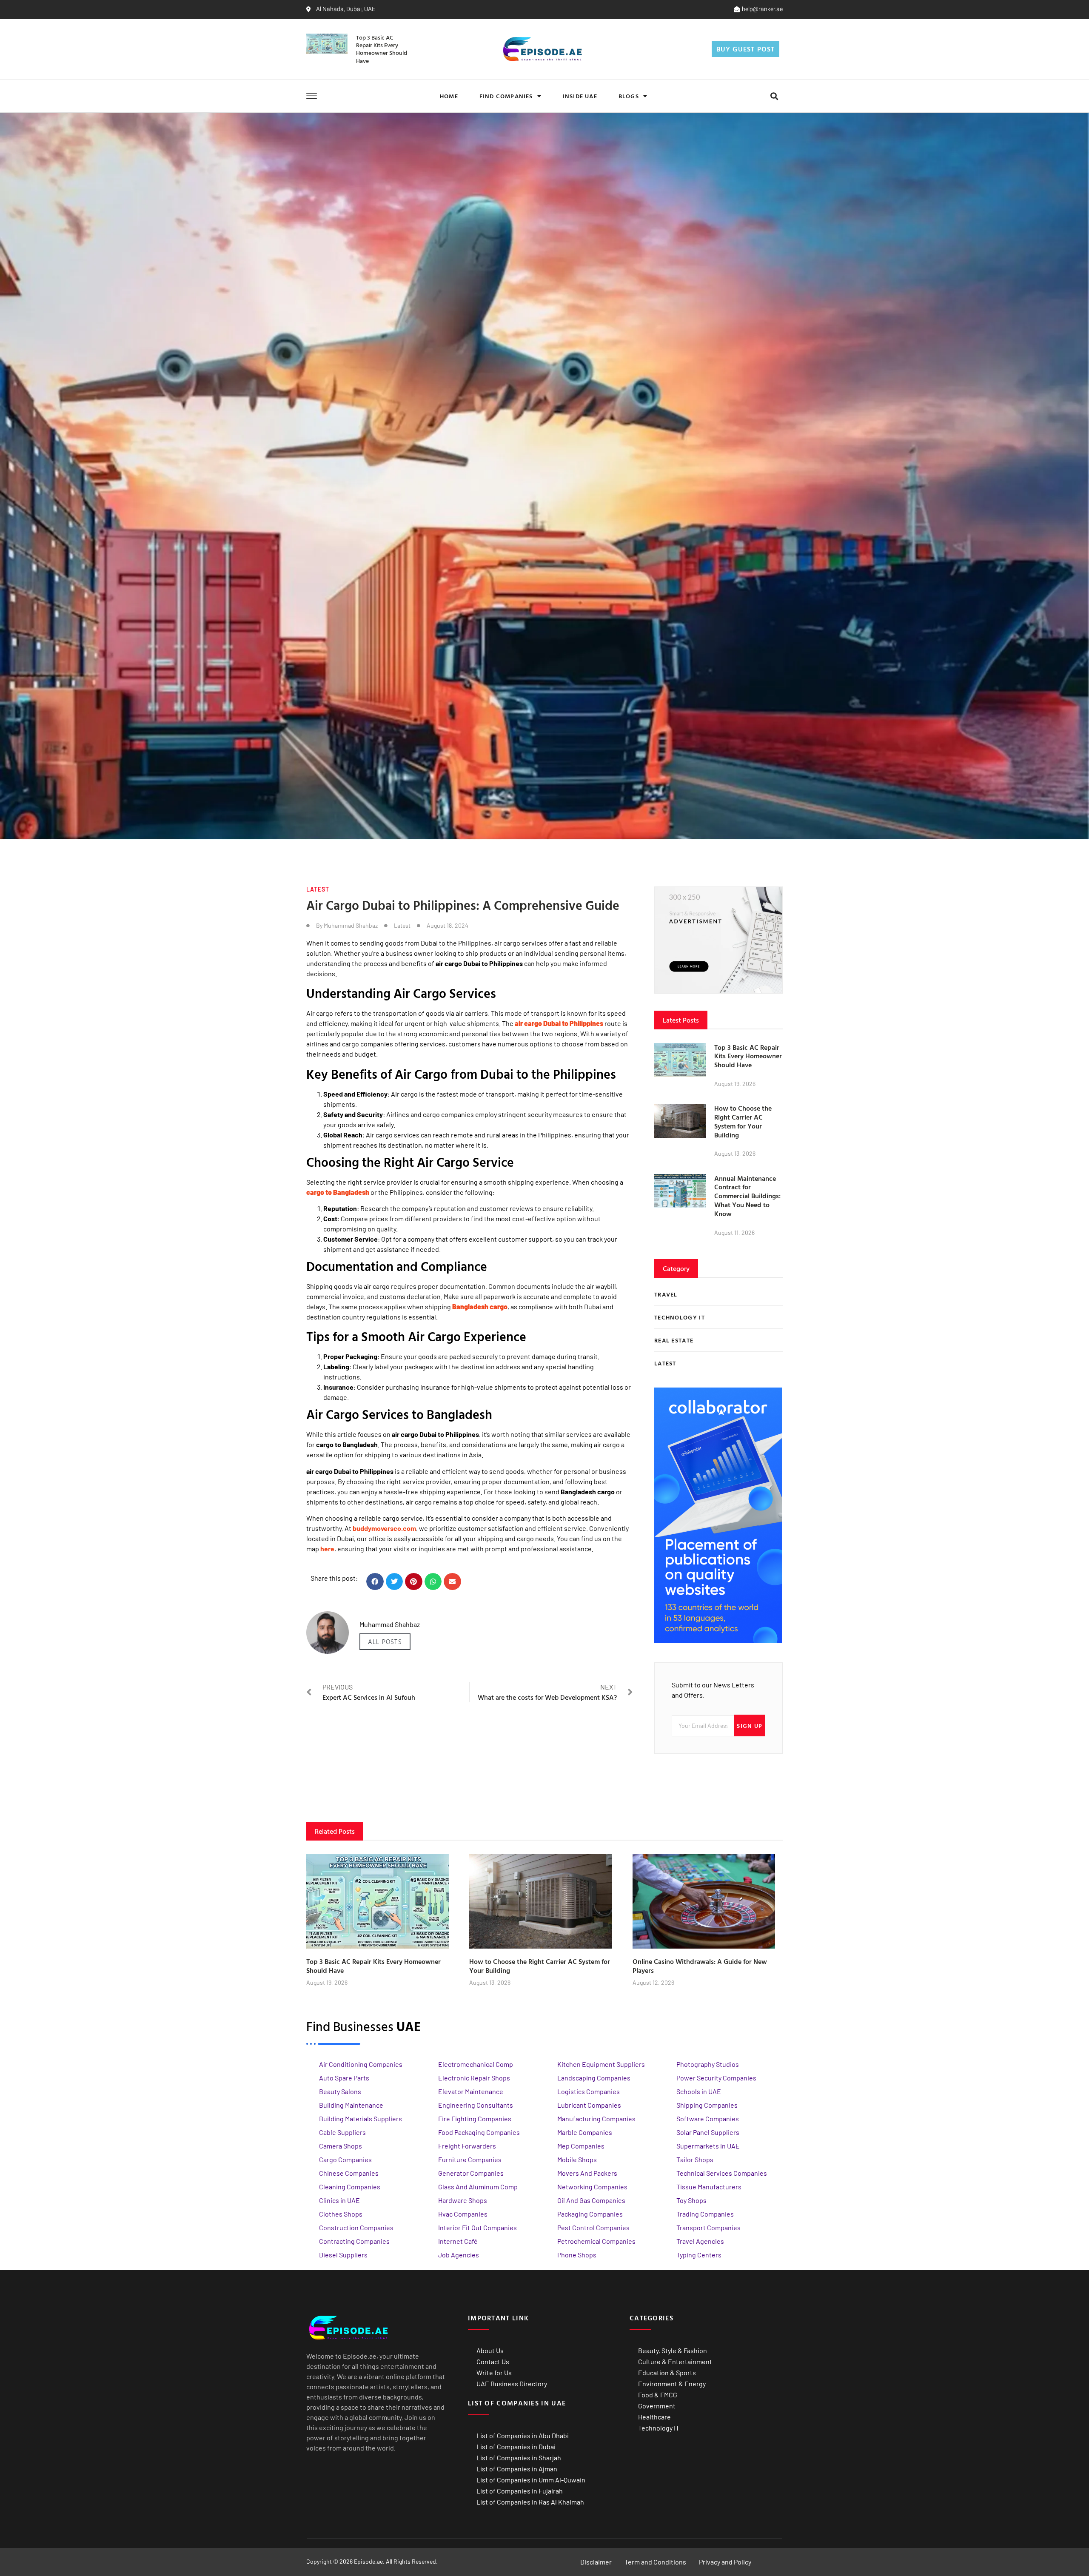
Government (657, 2406)
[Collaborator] (718, 1640)
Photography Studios (708, 2064)
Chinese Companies (349, 2173)
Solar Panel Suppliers (708, 2132)
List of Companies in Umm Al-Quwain (531, 2480)
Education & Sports (667, 2372)
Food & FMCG (658, 2395)
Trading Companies (705, 2214)
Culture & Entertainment (675, 2361)
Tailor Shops (695, 2159)
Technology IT (659, 2428)
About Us (490, 2350)
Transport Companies (708, 2227)
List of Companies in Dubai (516, 2446)
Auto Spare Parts (344, 2078)
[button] (774, 96)
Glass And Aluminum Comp (478, 2187)
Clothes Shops (341, 2214)
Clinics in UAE (339, 2200)
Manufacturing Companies (596, 2119)
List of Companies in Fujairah (520, 2491)
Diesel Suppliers (343, 2255)
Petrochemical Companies (596, 2241)
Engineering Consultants (476, 2105)
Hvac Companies (463, 2214)
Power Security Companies (716, 2078)
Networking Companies (592, 2187)
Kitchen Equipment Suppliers (601, 2064)
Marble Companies (585, 2132)
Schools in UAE (699, 2091)
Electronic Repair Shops (474, 2078)
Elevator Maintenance (471, 2091)
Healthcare (654, 2417)
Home (449, 96)
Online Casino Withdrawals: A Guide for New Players (700, 1966)
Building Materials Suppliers (361, 2119)
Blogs (629, 96)
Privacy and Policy (725, 2562)
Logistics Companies (589, 2091)
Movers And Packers (587, 2173)
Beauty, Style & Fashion (673, 2350)
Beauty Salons (340, 2091)
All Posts (385, 1642)
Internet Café (458, 2241)
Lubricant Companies (589, 2105)
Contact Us (493, 2361)
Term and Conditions (655, 2562)
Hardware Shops (463, 2200)
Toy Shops (691, 2200)
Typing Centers (699, 2255)
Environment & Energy (672, 2384)
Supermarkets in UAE (708, 2146)
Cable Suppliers (342, 2132)
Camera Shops (341, 2146)
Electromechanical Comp (476, 2064)
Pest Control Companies (593, 2227)
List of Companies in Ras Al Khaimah (530, 2502)
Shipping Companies (707, 2105)
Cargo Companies (345, 2159)
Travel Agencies (700, 2241)
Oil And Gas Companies (591, 2200)
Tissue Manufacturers (709, 2187)
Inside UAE (580, 96)
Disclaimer (596, 2562)
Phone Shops (577, 2255)
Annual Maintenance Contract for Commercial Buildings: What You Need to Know (747, 1196)
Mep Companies (581, 2146)
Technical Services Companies (722, 2173)
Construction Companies (356, 2227)
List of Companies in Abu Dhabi (523, 2435)
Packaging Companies (590, 2214)
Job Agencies (459, 2255)
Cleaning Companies (350, 2187)
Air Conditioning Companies (361, 2064)
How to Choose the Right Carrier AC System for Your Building (743, 1121)
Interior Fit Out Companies (478, 2227)
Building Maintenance (351, 2105)
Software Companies (708, 2119)
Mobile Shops (577, 2159)
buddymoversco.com (384, 1528)
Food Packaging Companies (479, 2132)
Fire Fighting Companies (475, 2119)
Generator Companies (471, 2173)
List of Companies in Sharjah (519, 2458)
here (327, 1549)
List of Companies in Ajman (517, 2469)
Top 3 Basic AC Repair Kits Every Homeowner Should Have (382, 49)
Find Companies (506, 96)
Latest (318, 889)
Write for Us (494, 2372)
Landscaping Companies (594, 2078)
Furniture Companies (470, 2159)
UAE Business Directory (512, 2384)
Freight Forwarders (467, 2146)
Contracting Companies (354, 2241)
